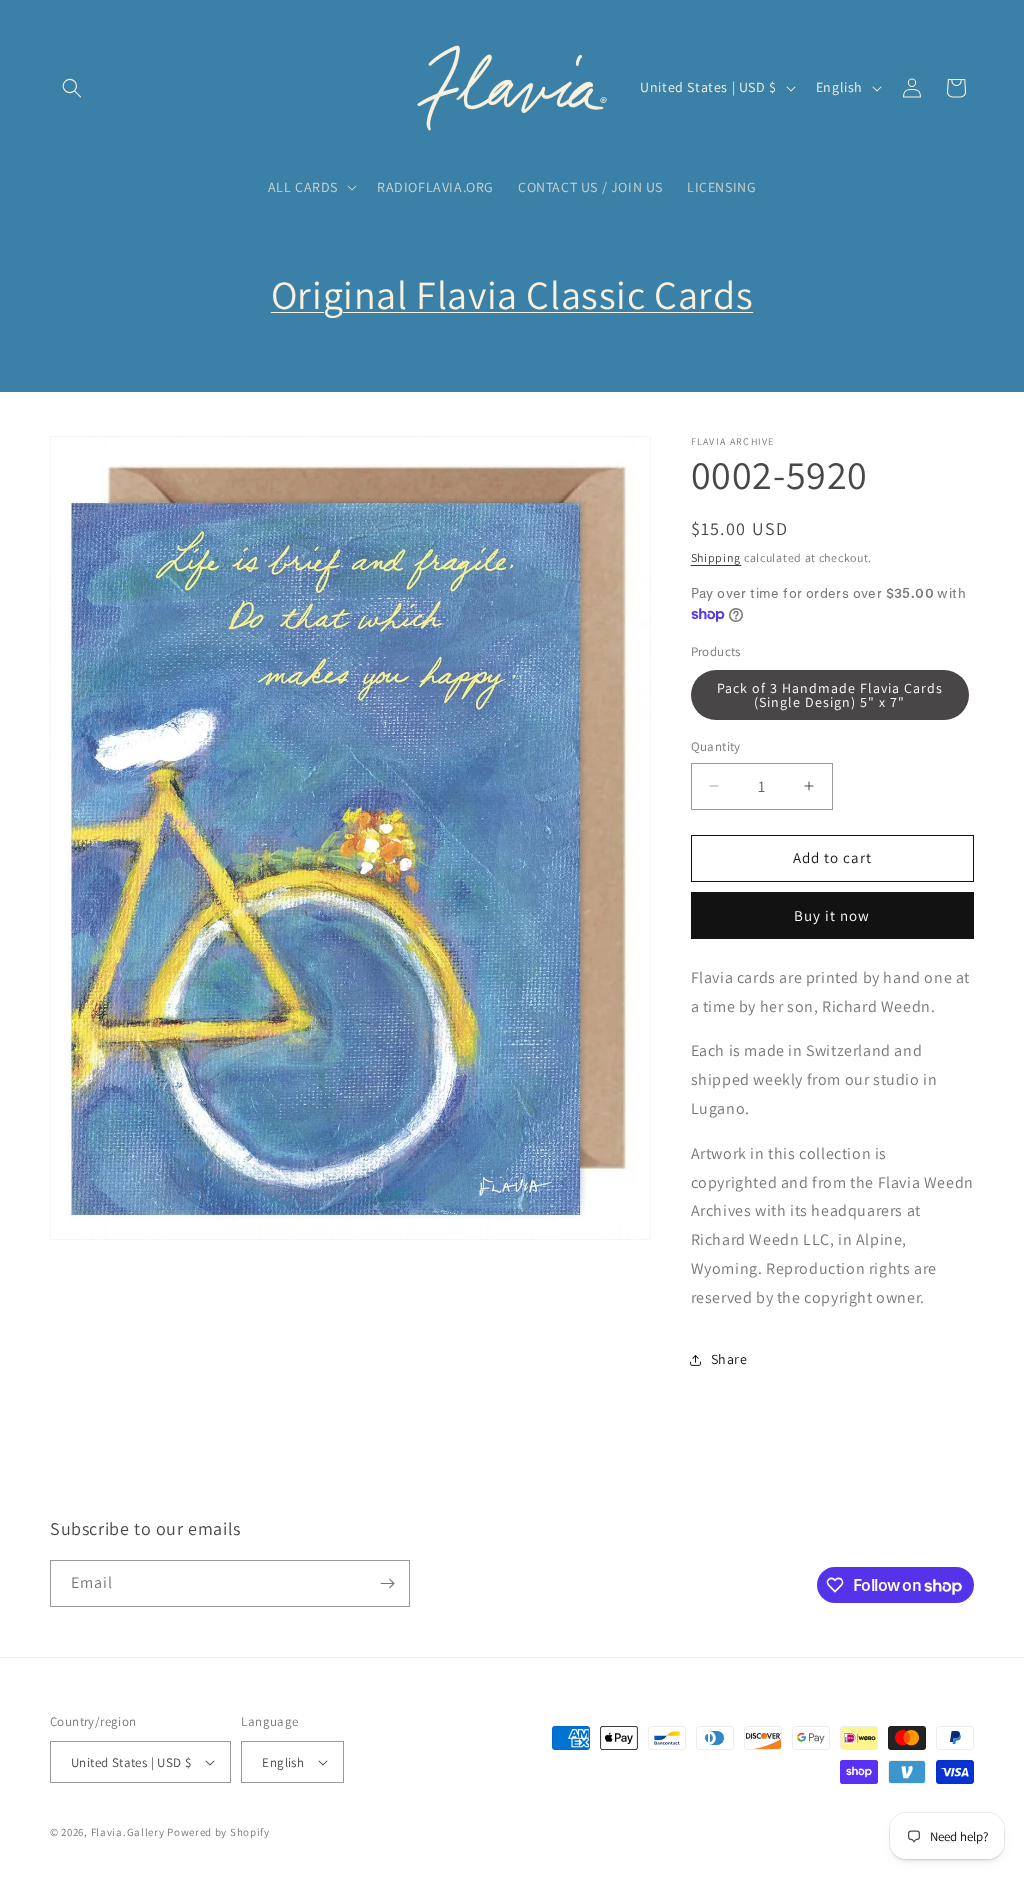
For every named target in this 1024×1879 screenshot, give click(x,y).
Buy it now (832, 915)
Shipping (716, 557)
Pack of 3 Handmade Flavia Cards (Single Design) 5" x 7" (830, 695)
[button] (72, 88)
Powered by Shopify (218, 1832)
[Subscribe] (387, 1583)
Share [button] (729, 1359)
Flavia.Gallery (128, 1832)
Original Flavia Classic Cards (512, 294)
